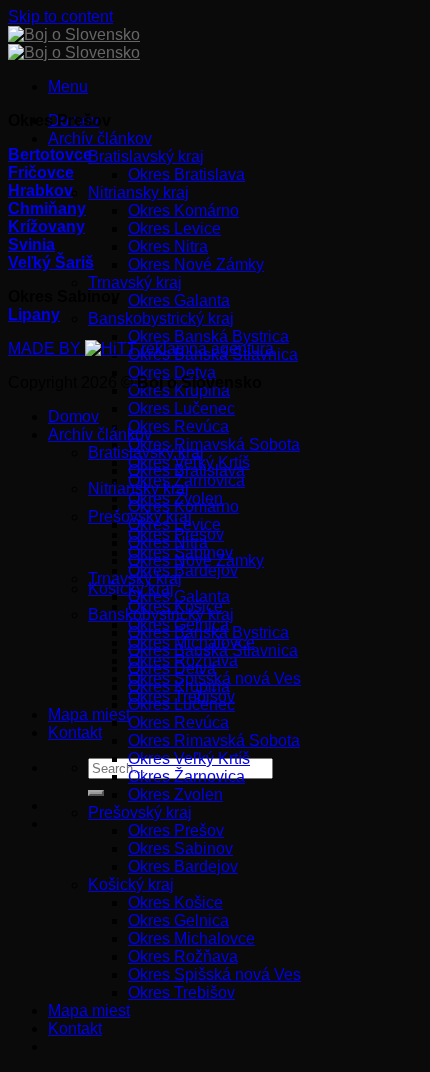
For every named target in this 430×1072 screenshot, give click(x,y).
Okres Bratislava (186, 174)
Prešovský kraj (140, 812)
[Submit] (96, 793)
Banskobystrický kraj (161, 318)
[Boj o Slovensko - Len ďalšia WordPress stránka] (74, 43)
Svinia (31, 244)
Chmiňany (47, 208)
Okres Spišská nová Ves (214, 974)
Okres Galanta (179, 300)
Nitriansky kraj (138, 192)
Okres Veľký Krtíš (189, 758)
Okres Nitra (168, 246)
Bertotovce (50, 154)
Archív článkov (100, 138)
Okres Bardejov (183, 570)
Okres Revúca (178, 426)
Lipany (34, 314)
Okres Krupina (179, 686)
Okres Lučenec (181, 408)
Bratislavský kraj (146, 156)
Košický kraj (131, 884)
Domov (73, 416)
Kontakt (75, 732)
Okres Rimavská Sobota (214, 444)
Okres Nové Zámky (196, 264)
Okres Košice (175, 902)
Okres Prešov (176, 830)
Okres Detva (172, 372)
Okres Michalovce (191, 938)
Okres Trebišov (181, 992)
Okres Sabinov (180, 848)
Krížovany (46, 226)
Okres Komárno (183, 210)
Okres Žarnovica (186, 776)
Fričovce (41, 172)
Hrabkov (40, 190)
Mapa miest (89, 714)
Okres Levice (174, 228)
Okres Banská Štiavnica (213, 650)
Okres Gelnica (178, 920)
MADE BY (46, 348)
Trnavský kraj (135, 282)
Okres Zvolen (175, 794)
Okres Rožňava (183, 956)
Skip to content (60, 16)
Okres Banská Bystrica (208, 336)
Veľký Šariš (51, 262)
